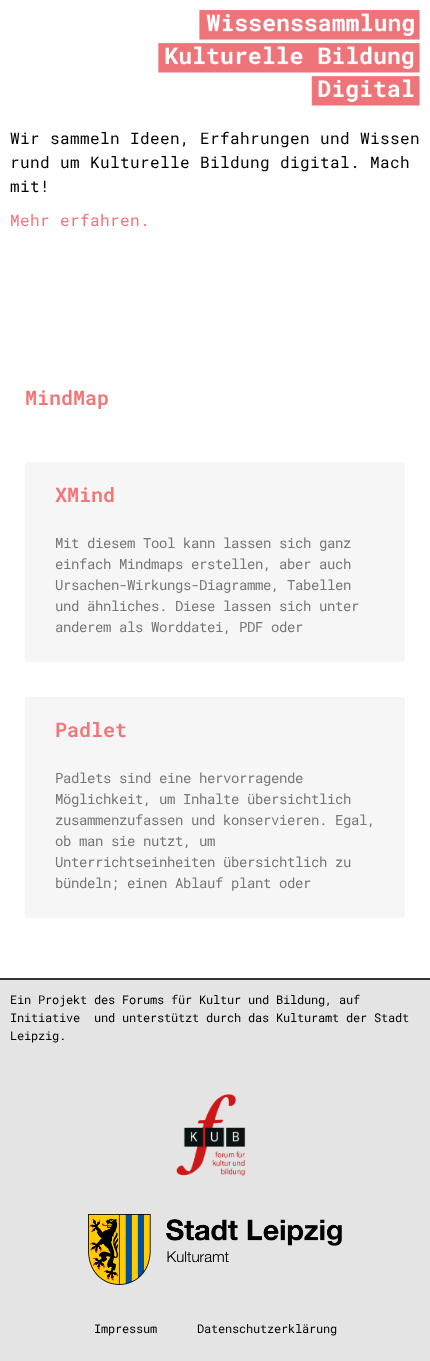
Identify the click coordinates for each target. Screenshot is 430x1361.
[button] (196, 282)
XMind (85, 494)
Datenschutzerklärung (267, 1328)
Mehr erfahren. (80, 219)
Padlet (91, 729)
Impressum (125, 1328)
